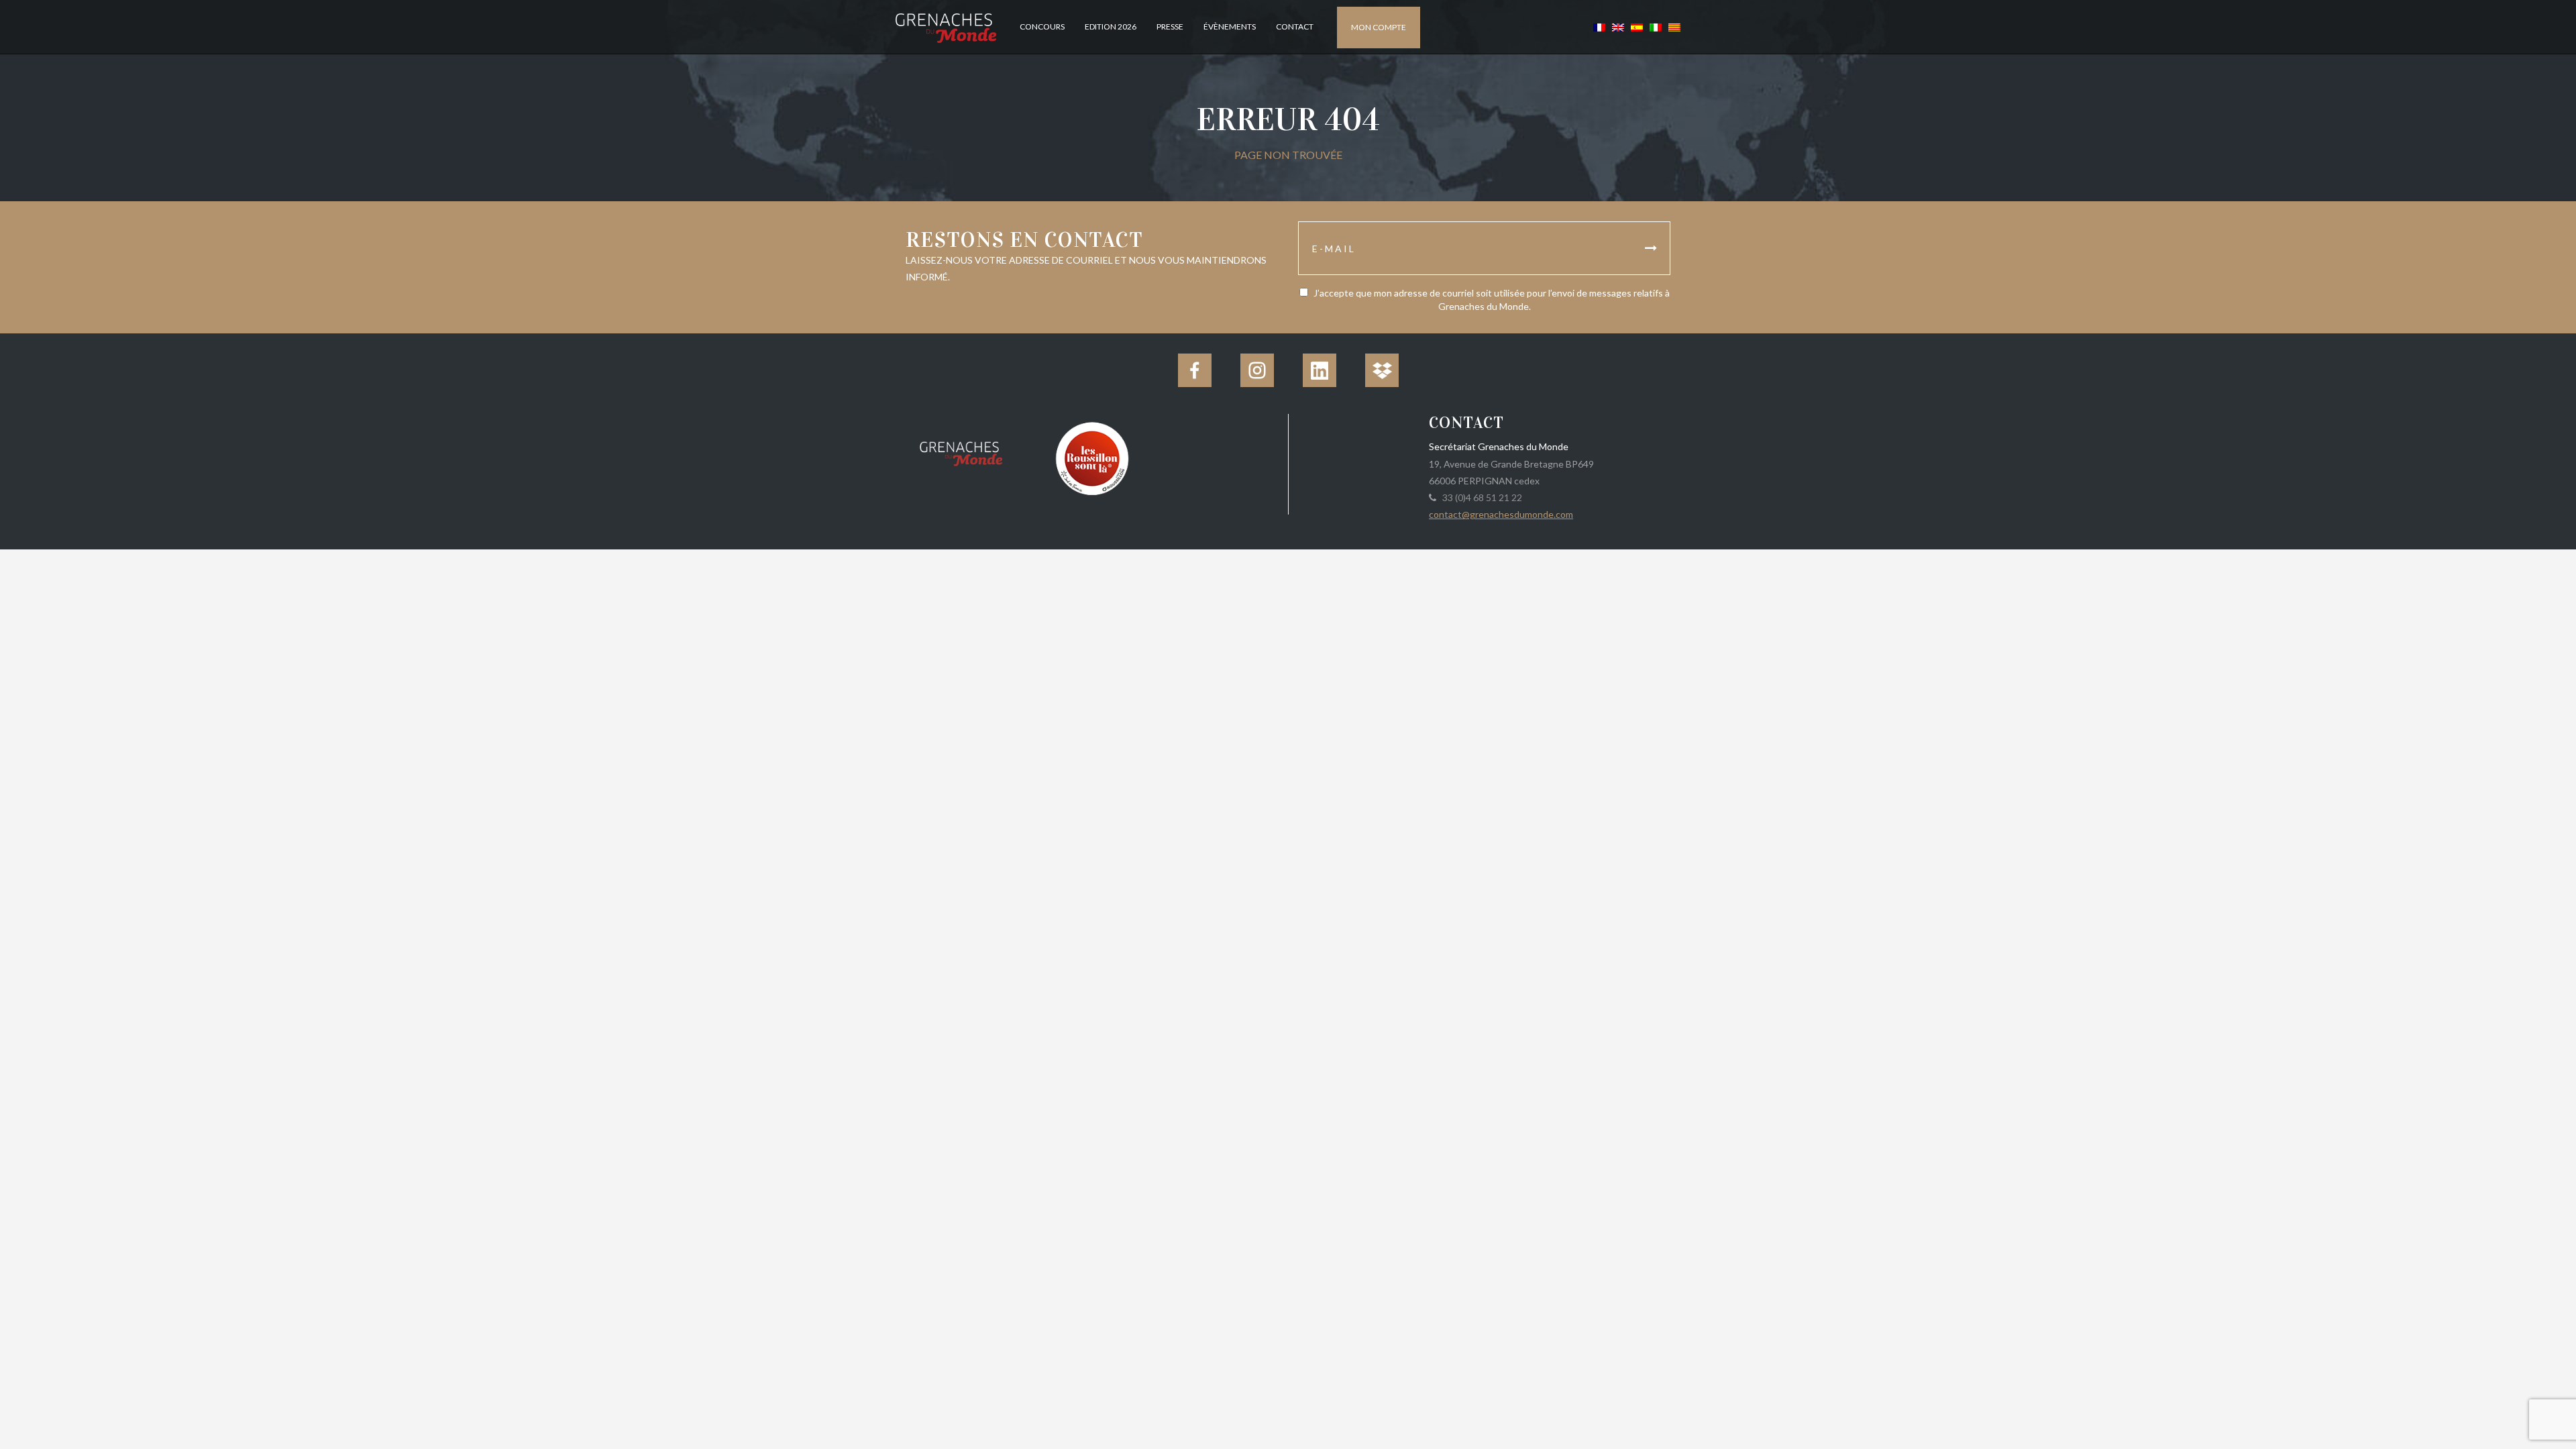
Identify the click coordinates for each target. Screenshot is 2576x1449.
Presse (1170, 26)
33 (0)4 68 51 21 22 (1480, 497)
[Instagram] (1257, 370)
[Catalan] (1673, 26)
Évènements (1230, 26)
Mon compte (1379, 27)
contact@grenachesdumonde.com (1501, 514)
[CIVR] (1092, 457)
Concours (1042, 26)
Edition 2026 (1111, 26)
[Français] (1599, 26)
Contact (1295, 26)
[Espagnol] (1637, 26)
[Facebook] (1195, 370)
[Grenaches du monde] (961, 451)
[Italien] (1656, 26)
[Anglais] (1618, 26)
